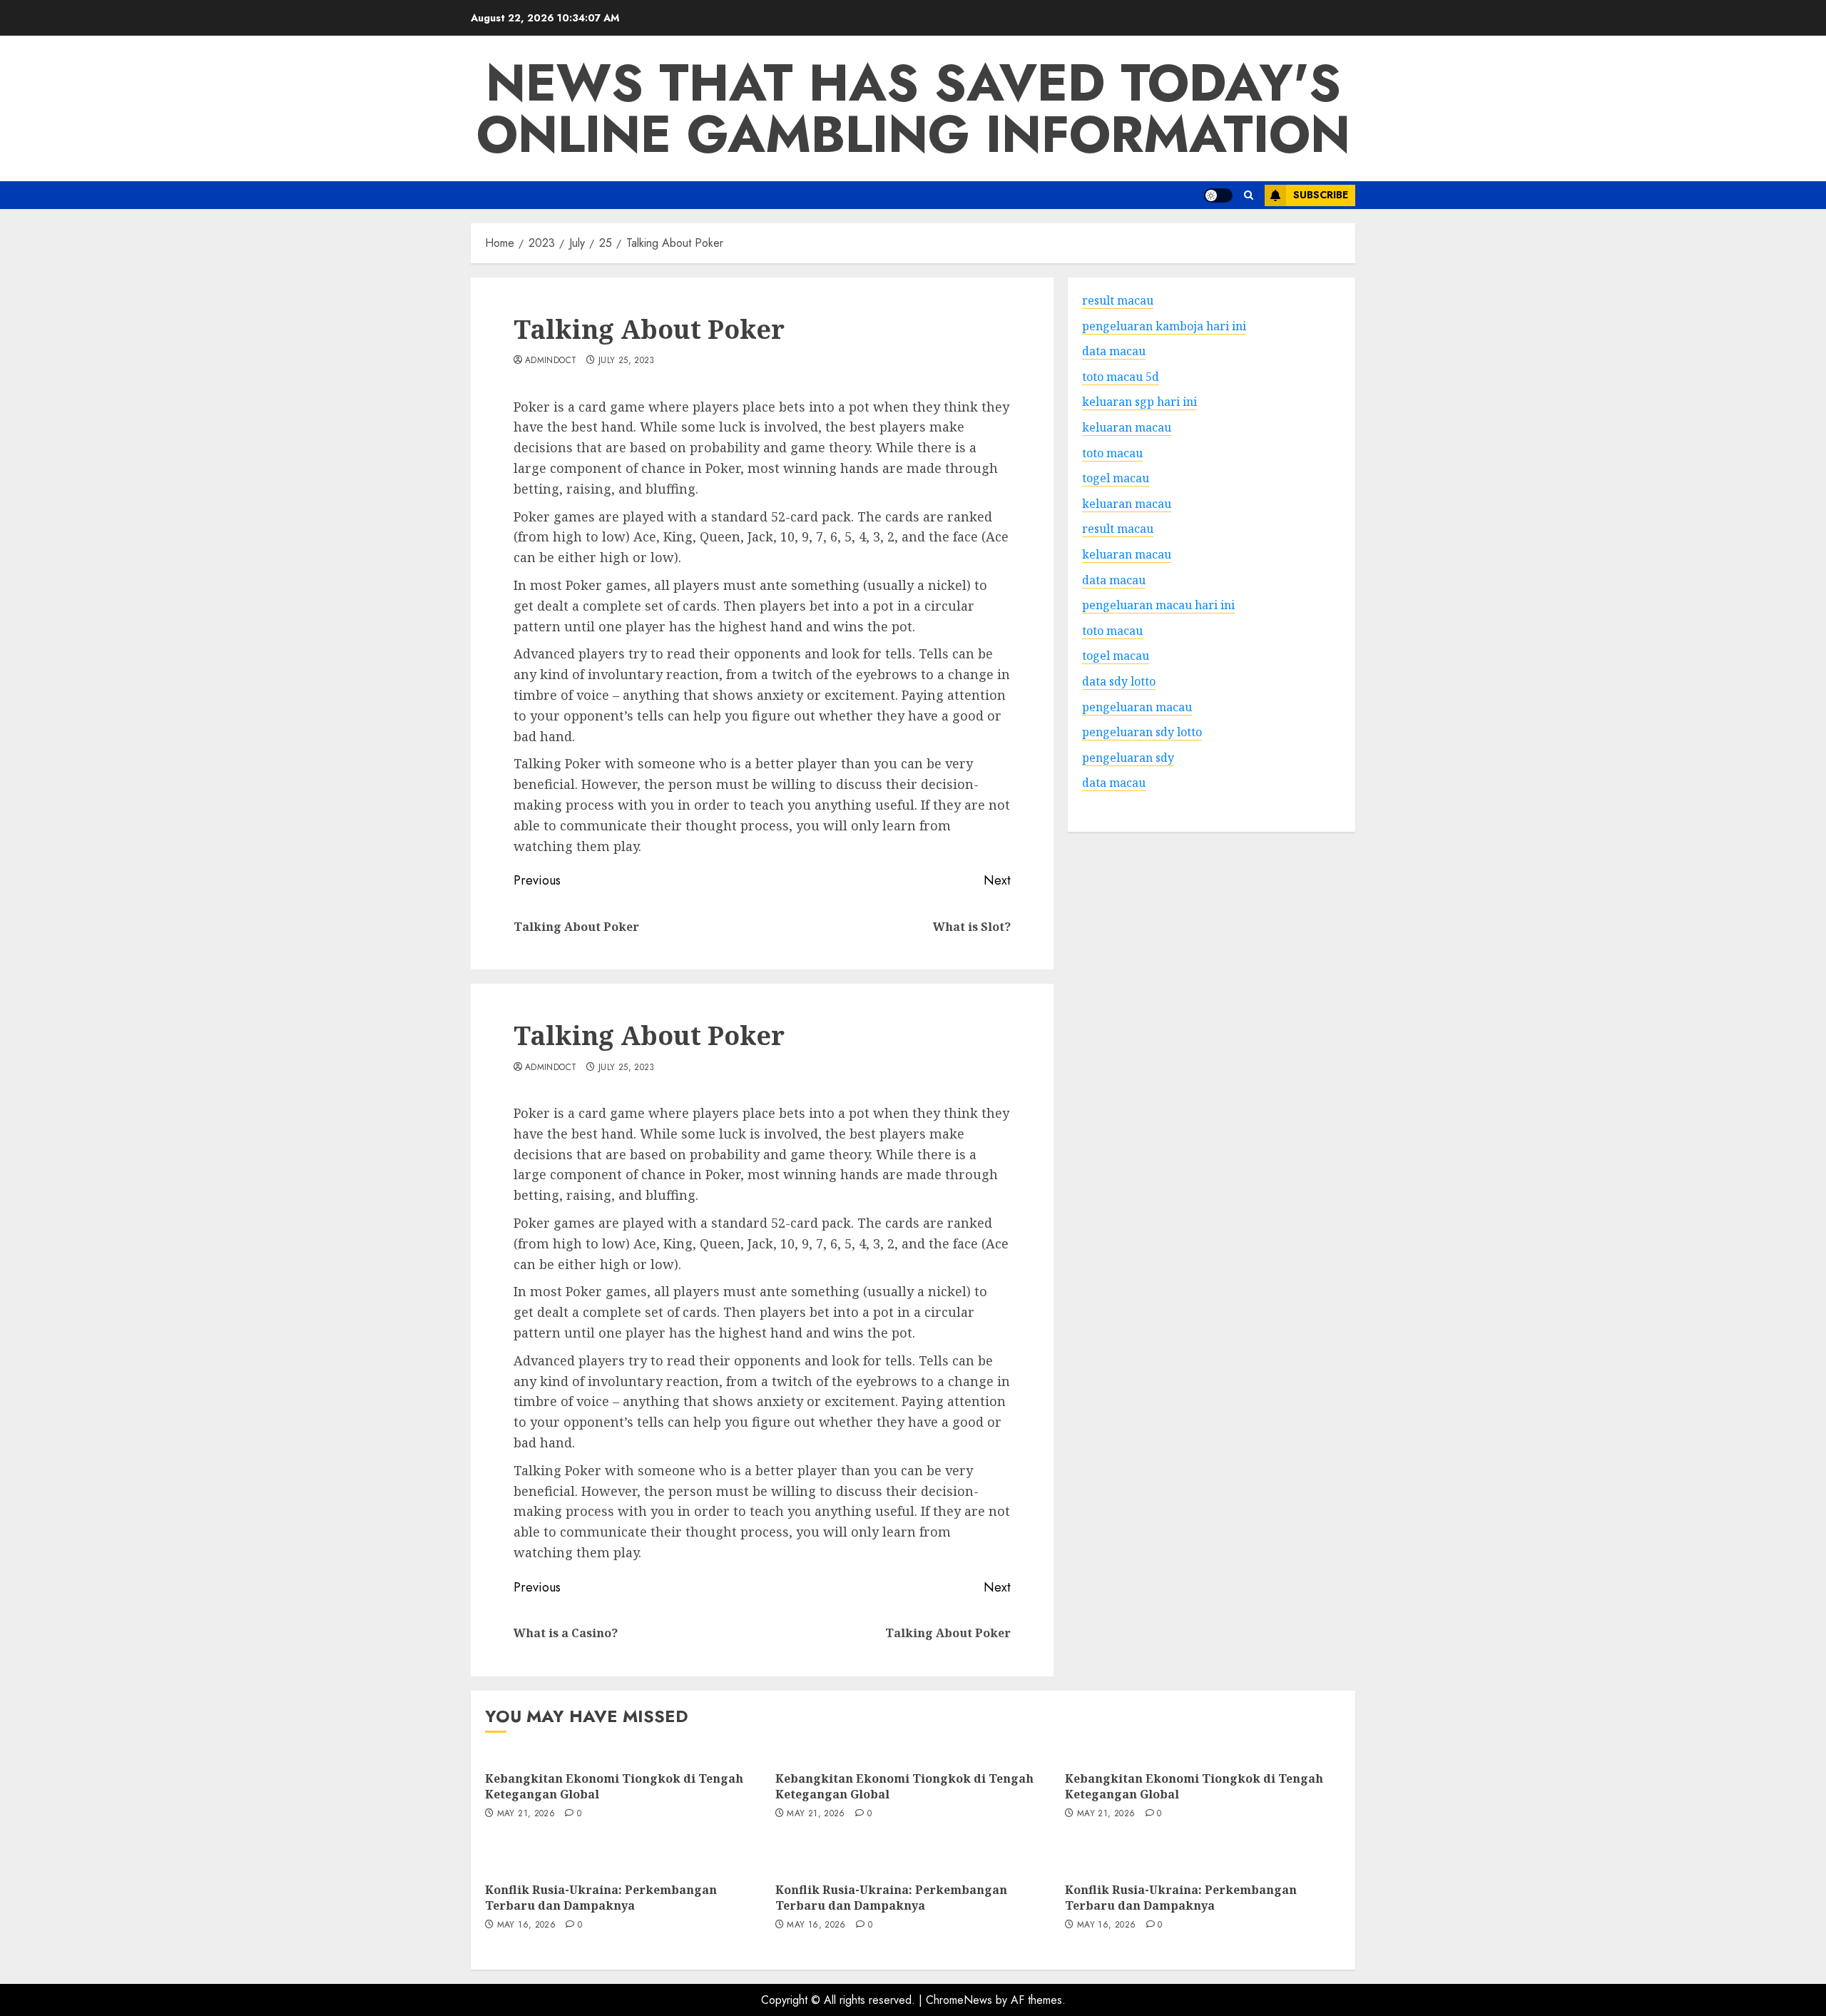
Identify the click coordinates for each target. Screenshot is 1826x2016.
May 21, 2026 (526, 1814)
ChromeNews (959, 2000)
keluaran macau (1127, 503)
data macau (1114, 783)
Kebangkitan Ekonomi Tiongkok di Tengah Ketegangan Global (614, 1786)
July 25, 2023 (627, 361)
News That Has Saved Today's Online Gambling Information (913, 108)
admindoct (551, 361)
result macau (1118, 529)
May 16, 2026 (526, 1925)
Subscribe (1321, 195)
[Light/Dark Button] (1218, 195)
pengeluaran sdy (1128, 757)
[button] (1249, 195)
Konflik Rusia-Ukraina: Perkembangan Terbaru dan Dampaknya (601, 1898)
